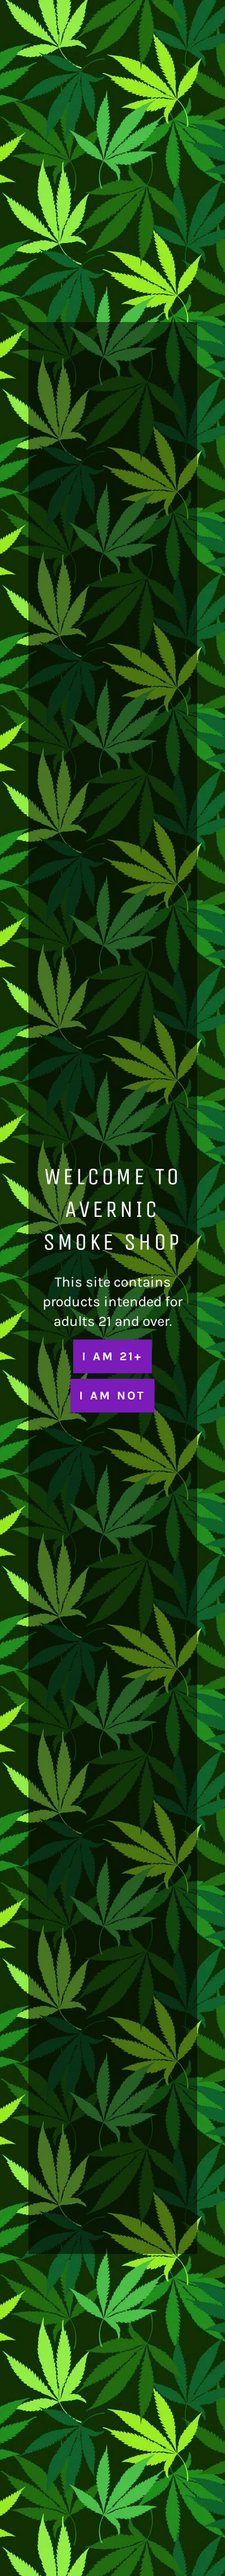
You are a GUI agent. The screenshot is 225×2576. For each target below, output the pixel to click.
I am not (112, 1395)
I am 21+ (112, 1356)
